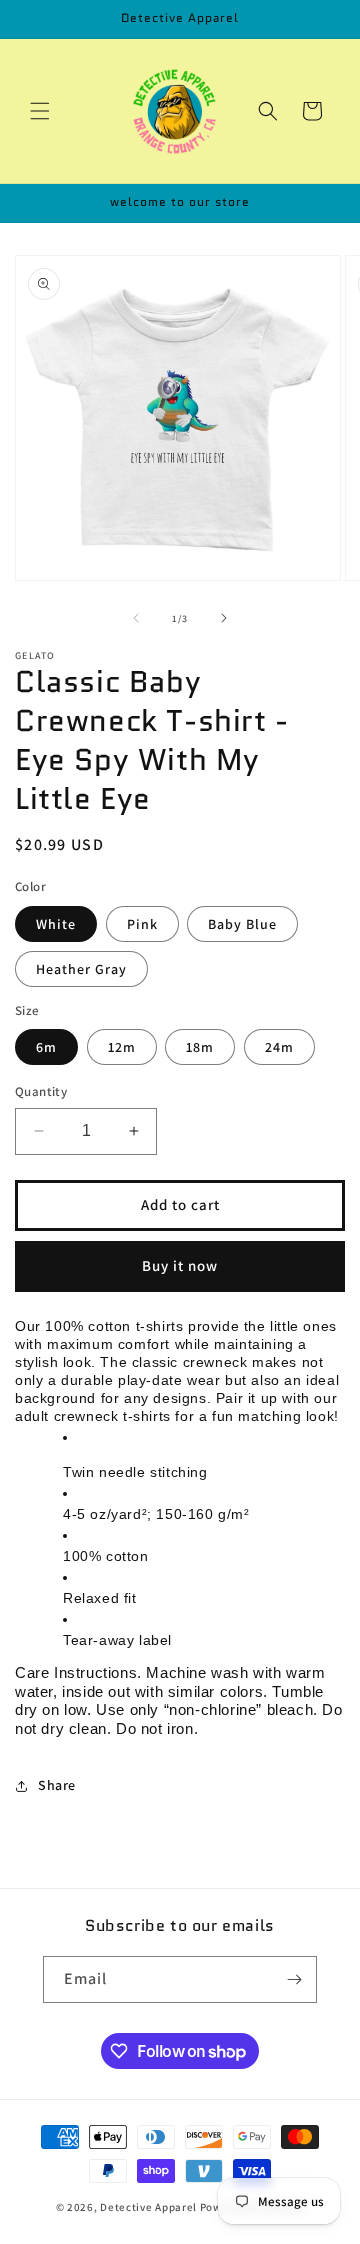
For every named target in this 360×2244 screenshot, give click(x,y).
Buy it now (180, 1265)
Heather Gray (81, 969)
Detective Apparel (148, 2207)
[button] (40, 111)
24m (279, 1047)
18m (200, 1047)
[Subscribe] (294, 1979)
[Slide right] (224, 618)
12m (122, 1047)
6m (46, 1047)
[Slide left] (136, 618)
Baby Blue (242, 924)
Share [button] (57, 1785)
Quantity (41, 1091)
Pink (142, 924)
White (56, 924)
